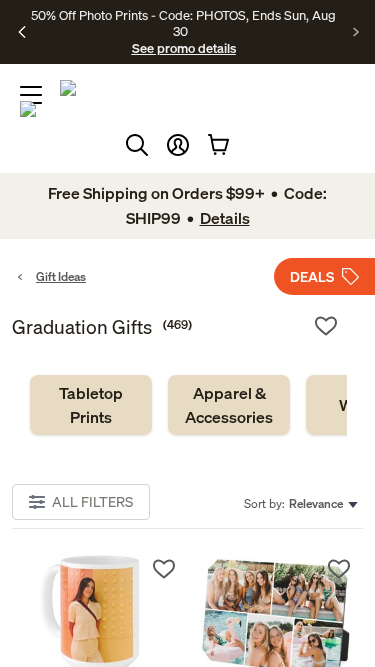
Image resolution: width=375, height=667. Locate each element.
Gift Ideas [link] (61, 276)
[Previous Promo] (22, 32)
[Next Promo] (356, 32)
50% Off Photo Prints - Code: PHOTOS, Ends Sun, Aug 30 (183, 23)
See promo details (184, 48)
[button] (178, 145)
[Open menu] (31, 95)
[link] (91, 405)
